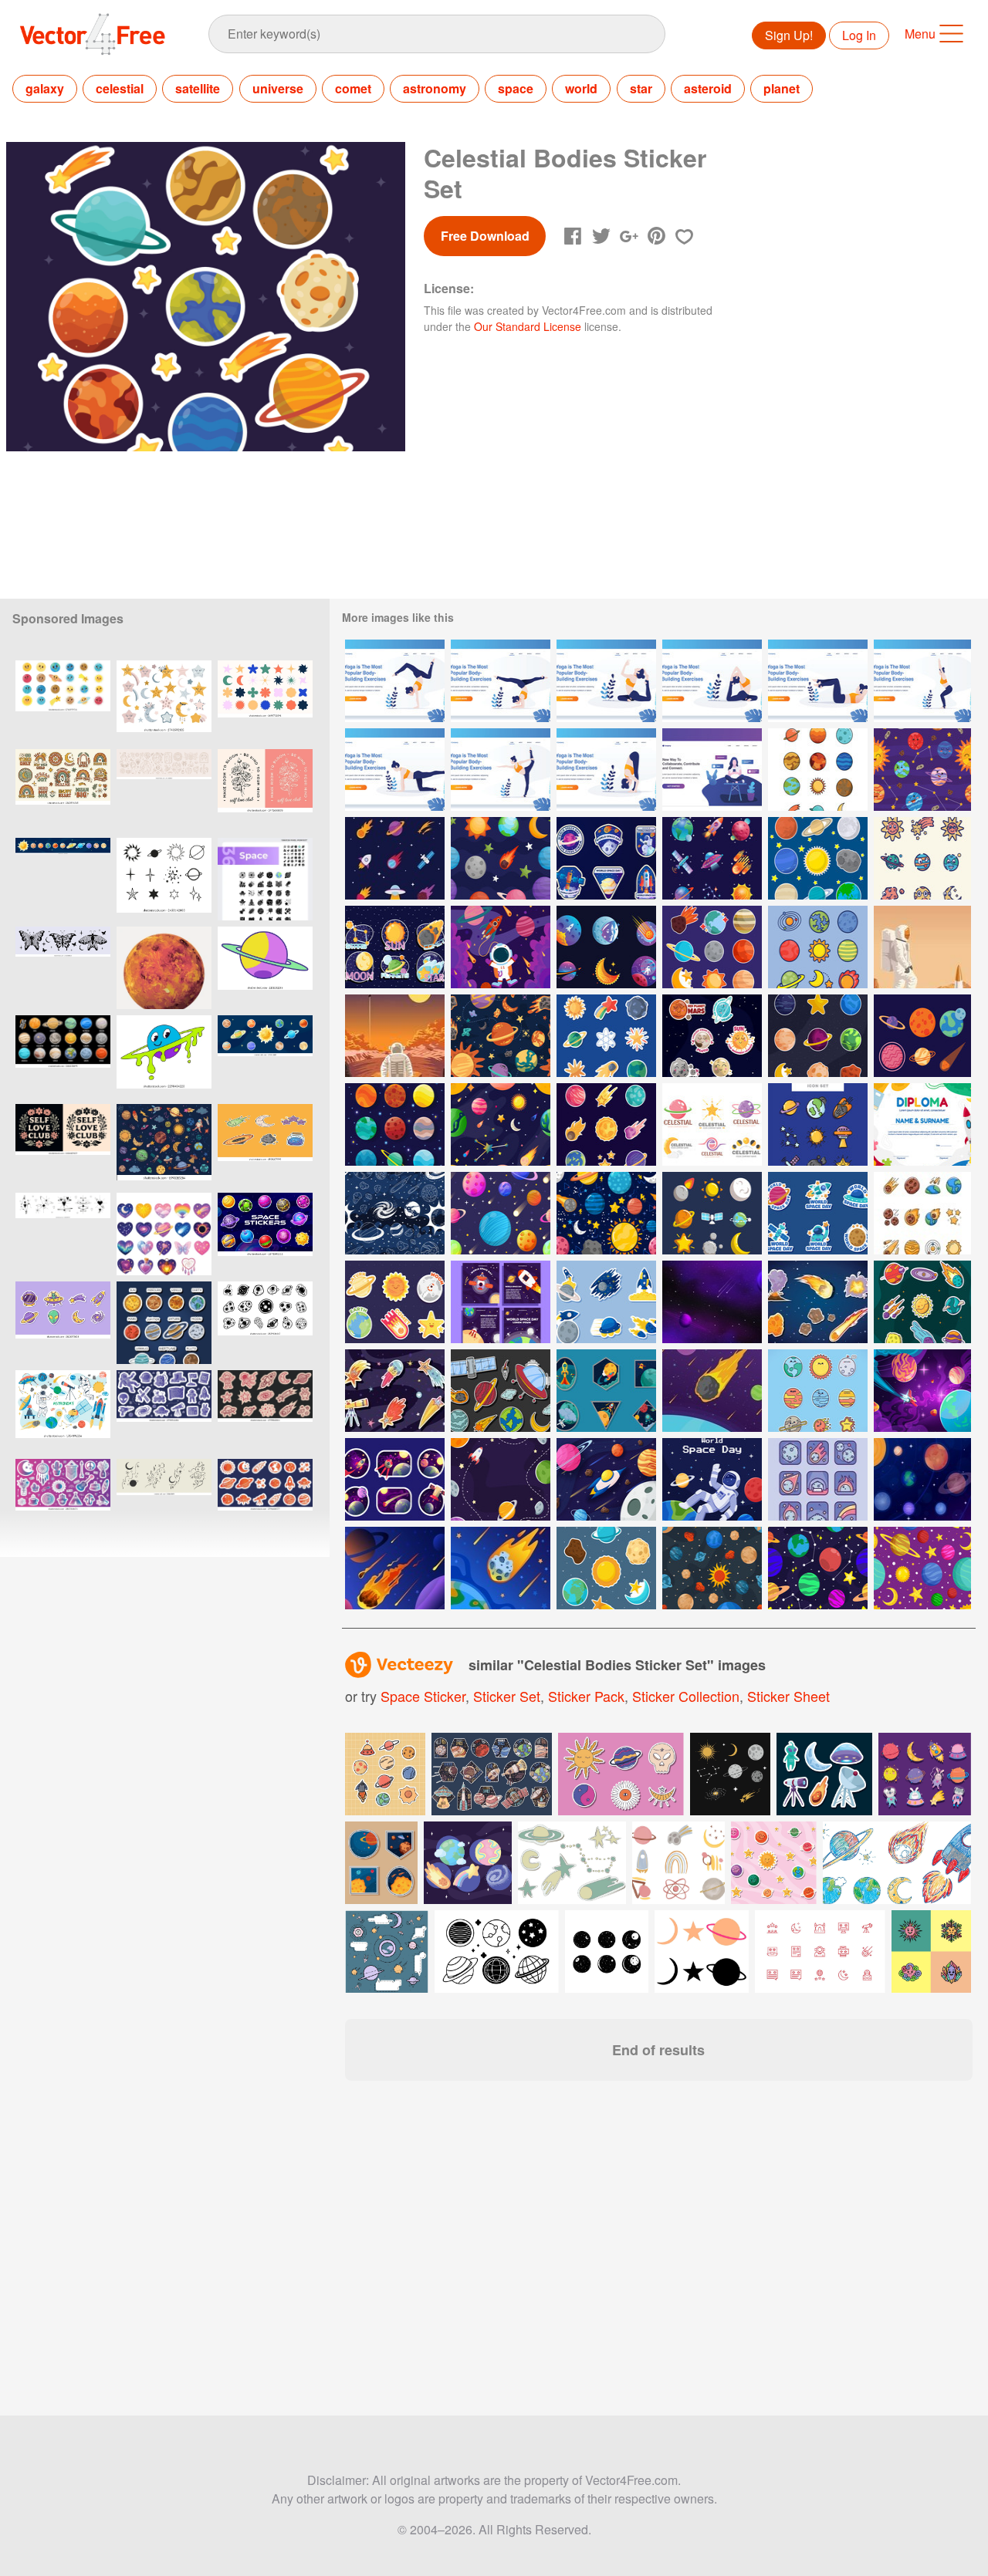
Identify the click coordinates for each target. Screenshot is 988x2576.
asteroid (708, 88)
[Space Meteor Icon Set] (922, 1213)
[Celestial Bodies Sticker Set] (606, 1036)
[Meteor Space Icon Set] (395, 858)
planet (782, 88)
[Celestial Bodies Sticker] (395, 947)
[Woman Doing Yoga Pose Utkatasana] (922, 681)
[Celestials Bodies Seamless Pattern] (922, 770)
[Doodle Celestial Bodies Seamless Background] (395, 1213)
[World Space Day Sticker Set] (818, 1213)
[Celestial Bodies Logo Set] (712, 1124)
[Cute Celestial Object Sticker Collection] (395, 1302)
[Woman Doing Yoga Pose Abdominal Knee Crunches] (818, 681)
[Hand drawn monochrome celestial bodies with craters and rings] (265, 1323)
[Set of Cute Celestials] (818, 1391)
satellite (198, 88)
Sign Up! (789, 35)
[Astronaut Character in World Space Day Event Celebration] (712, 1479)
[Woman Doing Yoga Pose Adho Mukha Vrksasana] (395, 681)
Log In (859, 35)
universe (278, 88)
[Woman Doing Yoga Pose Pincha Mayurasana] (501, 681)
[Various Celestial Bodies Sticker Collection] (922, 1302)
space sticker (423, 1696)
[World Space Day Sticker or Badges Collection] (606, 858)
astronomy (435, 88)
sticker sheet (788, 1696)
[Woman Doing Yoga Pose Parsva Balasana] (395, 770)
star (641, 88)
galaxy (45, 88)
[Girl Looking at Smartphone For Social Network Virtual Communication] (712, 770)
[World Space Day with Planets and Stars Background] (501, 1479)
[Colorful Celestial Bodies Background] (501, 1213)
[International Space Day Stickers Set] (606, 1391)
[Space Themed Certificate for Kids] (922, 1124)
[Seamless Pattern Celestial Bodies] (712, 1568)
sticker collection (686, 1696)
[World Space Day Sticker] (606, 1302)
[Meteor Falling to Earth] (501, 1568)
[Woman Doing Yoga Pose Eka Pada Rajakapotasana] (606, 681)
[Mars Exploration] (395, 1036)
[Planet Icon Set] (395, 1124)
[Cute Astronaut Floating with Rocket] (501, 947)
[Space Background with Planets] (922, 1479)
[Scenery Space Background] (712, 1302)
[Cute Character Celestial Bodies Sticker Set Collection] (712, 1036)
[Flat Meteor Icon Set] (395, 1391)
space (516, 88)
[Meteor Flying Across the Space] (712, 1391)
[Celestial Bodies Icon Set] (818, 858)
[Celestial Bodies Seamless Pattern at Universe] (501, 1036)
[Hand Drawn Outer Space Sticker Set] (501, 1391)
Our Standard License (528, 326)
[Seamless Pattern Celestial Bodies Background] (606, 1213)
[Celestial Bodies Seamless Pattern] (501, 858)
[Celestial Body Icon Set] (818, 947)
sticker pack (586, 1696)
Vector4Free (93, 34)
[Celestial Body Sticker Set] (712, 947)
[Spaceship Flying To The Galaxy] (922, 1391)
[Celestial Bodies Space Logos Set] (606, 947)
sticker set (507, 1696)
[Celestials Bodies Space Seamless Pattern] (501, 1124)
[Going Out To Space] (395, 1479)
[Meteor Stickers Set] (818, 1302)
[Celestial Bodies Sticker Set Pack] (818, 1036)
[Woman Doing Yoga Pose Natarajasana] (501, 770)
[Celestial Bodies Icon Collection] (818, 770)
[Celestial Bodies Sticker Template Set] (606, 1124)
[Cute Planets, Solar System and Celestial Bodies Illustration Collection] (63, 702)
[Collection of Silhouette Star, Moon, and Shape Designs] (265, 702)
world (581, 88)
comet (353, 88)
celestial (120, 88)
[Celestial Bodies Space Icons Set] (712, 858)
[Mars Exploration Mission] (922, 947)
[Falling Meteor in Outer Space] (395, 1568)
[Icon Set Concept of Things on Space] (712, 1213)
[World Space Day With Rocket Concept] (606, 1479)
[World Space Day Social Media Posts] (501, 1302)
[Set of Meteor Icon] (818, 1479)
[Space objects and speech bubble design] (387, 1951)
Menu (920, 34)
